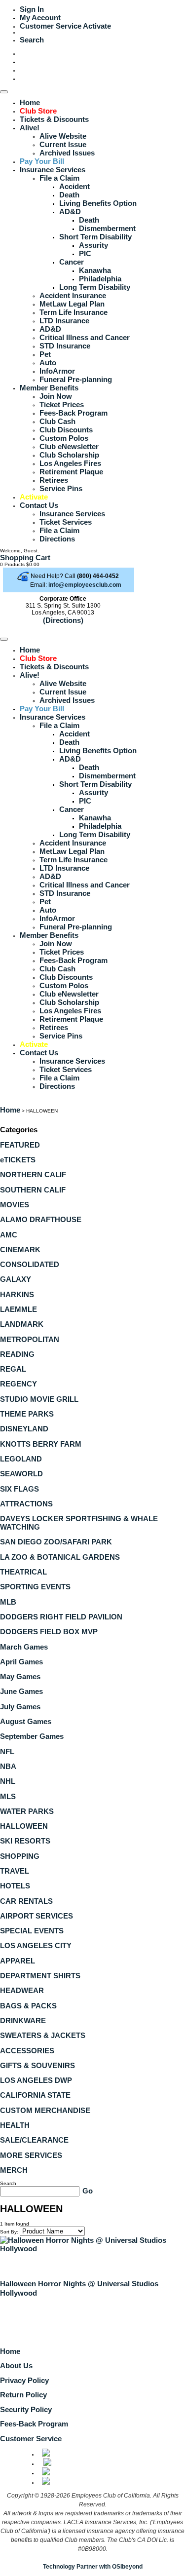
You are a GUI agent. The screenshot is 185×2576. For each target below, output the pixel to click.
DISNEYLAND (24, 1429)
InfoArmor (57, 371)
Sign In (32, 9)
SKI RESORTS (25, 1841)
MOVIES (15, 1205)
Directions (57, 539)
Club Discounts (66, 430)
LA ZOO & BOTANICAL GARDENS (60, 1557)
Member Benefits (49, 388)
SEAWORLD (21, 1474)
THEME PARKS (27, 1414)
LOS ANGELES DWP (36, 2080)
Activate (97, 26)
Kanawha (95, 270)
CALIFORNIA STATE (35, 2095)
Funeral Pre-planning (76, 379)
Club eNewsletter (69, 446)
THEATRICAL (23, 1572)
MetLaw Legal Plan (72, 304)
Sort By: (9, 2232)
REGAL (13, 1369)
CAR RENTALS (26, 1901)
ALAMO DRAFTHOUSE (41, 1219)
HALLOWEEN (24, 1826)
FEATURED (20, 1145)
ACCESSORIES (27, 2051)
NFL (7, 1751)
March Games (24, 1647)
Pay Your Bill (42, 161)
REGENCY (18, 1384)
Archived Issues (67, 153)
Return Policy (23, 2395)
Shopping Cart (25, 557)
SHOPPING (20, 1856)
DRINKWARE (23, 2020)
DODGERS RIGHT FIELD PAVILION (61, 1617)
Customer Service (51, 26)
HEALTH (15, 2125)
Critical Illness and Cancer (85, 337)
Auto (48, 363)
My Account (40, 18)
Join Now (56, 396)
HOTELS (15, 1886)
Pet (45, 354)
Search (32, 40)
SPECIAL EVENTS (32, 1931)
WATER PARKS (27, 1811)
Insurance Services (53, 170)
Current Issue (63, 144)
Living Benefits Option (98, 203)
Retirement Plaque (71, 472)
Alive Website (63, 136)
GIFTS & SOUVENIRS (37, 2065)
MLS (8, 1796)
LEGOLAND (21, 1459)
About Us (16, 2365)
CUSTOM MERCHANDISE (45, 2110)
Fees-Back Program (74, 413)
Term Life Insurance (74, 312)
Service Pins (61, 488)
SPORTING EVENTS (35, 1587)
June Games (21, 1691)
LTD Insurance (64, 321)
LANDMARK (22, 1324)
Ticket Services (66, 522)
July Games (20, 1707)
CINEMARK (20, 1250)
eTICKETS (18, 1160)
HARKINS (17, 1294)
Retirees (54, 480)
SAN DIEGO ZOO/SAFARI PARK (56, 1542)
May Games (20, 1676)
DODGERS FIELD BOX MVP (49, 1632)
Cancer (72, 262)
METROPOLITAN (30, 1339)
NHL (8, 1781)
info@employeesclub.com (85, 585)
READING (17, 1354)
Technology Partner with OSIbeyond (93, 2567)
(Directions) (63, 620)
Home (30, 102)
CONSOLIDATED (30, 1264)
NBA (8, 1766)
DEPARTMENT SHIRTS (40, 1976)
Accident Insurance (73, 295)
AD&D (70, 211)
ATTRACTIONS (26, 1504)
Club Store (38, 111)
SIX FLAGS (19, 1489)
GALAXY (16, 1279)
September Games (32, 1736)
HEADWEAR (22, 1990)
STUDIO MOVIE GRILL (39, 1399)
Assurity (93, 245)
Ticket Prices (62, 404)
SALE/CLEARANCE (34, 2140)
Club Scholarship (69, 455)
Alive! (30, 128)
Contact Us (39, 505)
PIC (85, 253)
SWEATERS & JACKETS (43, 2035)
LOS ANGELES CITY (36, 1945)
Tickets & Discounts (54, 119)
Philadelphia (100, 279)
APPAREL (18, 1961)
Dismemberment (107, 228)
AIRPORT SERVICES (37, 1916)
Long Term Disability (95, 287)
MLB (8, 1602)
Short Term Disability (95, 237)
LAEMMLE (18, 1309)
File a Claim (59, 178)
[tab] (92, 1145)
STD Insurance (65, 346)
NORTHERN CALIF (33, 1174)
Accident (74, 186)
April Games (21, 1662)
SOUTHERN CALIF (33, 1190)
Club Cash (57, 421)
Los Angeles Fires (70, 463)
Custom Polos (64, 438)
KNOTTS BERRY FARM (41, 1444)
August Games (26, 1721)
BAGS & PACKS (28, 2006)
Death (69, 195)
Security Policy (26, 2409)
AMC (9, 1235)
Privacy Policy (24, 2380)
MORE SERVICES (31, 2155)
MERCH (14, 2170)
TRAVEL (15, 1871)
